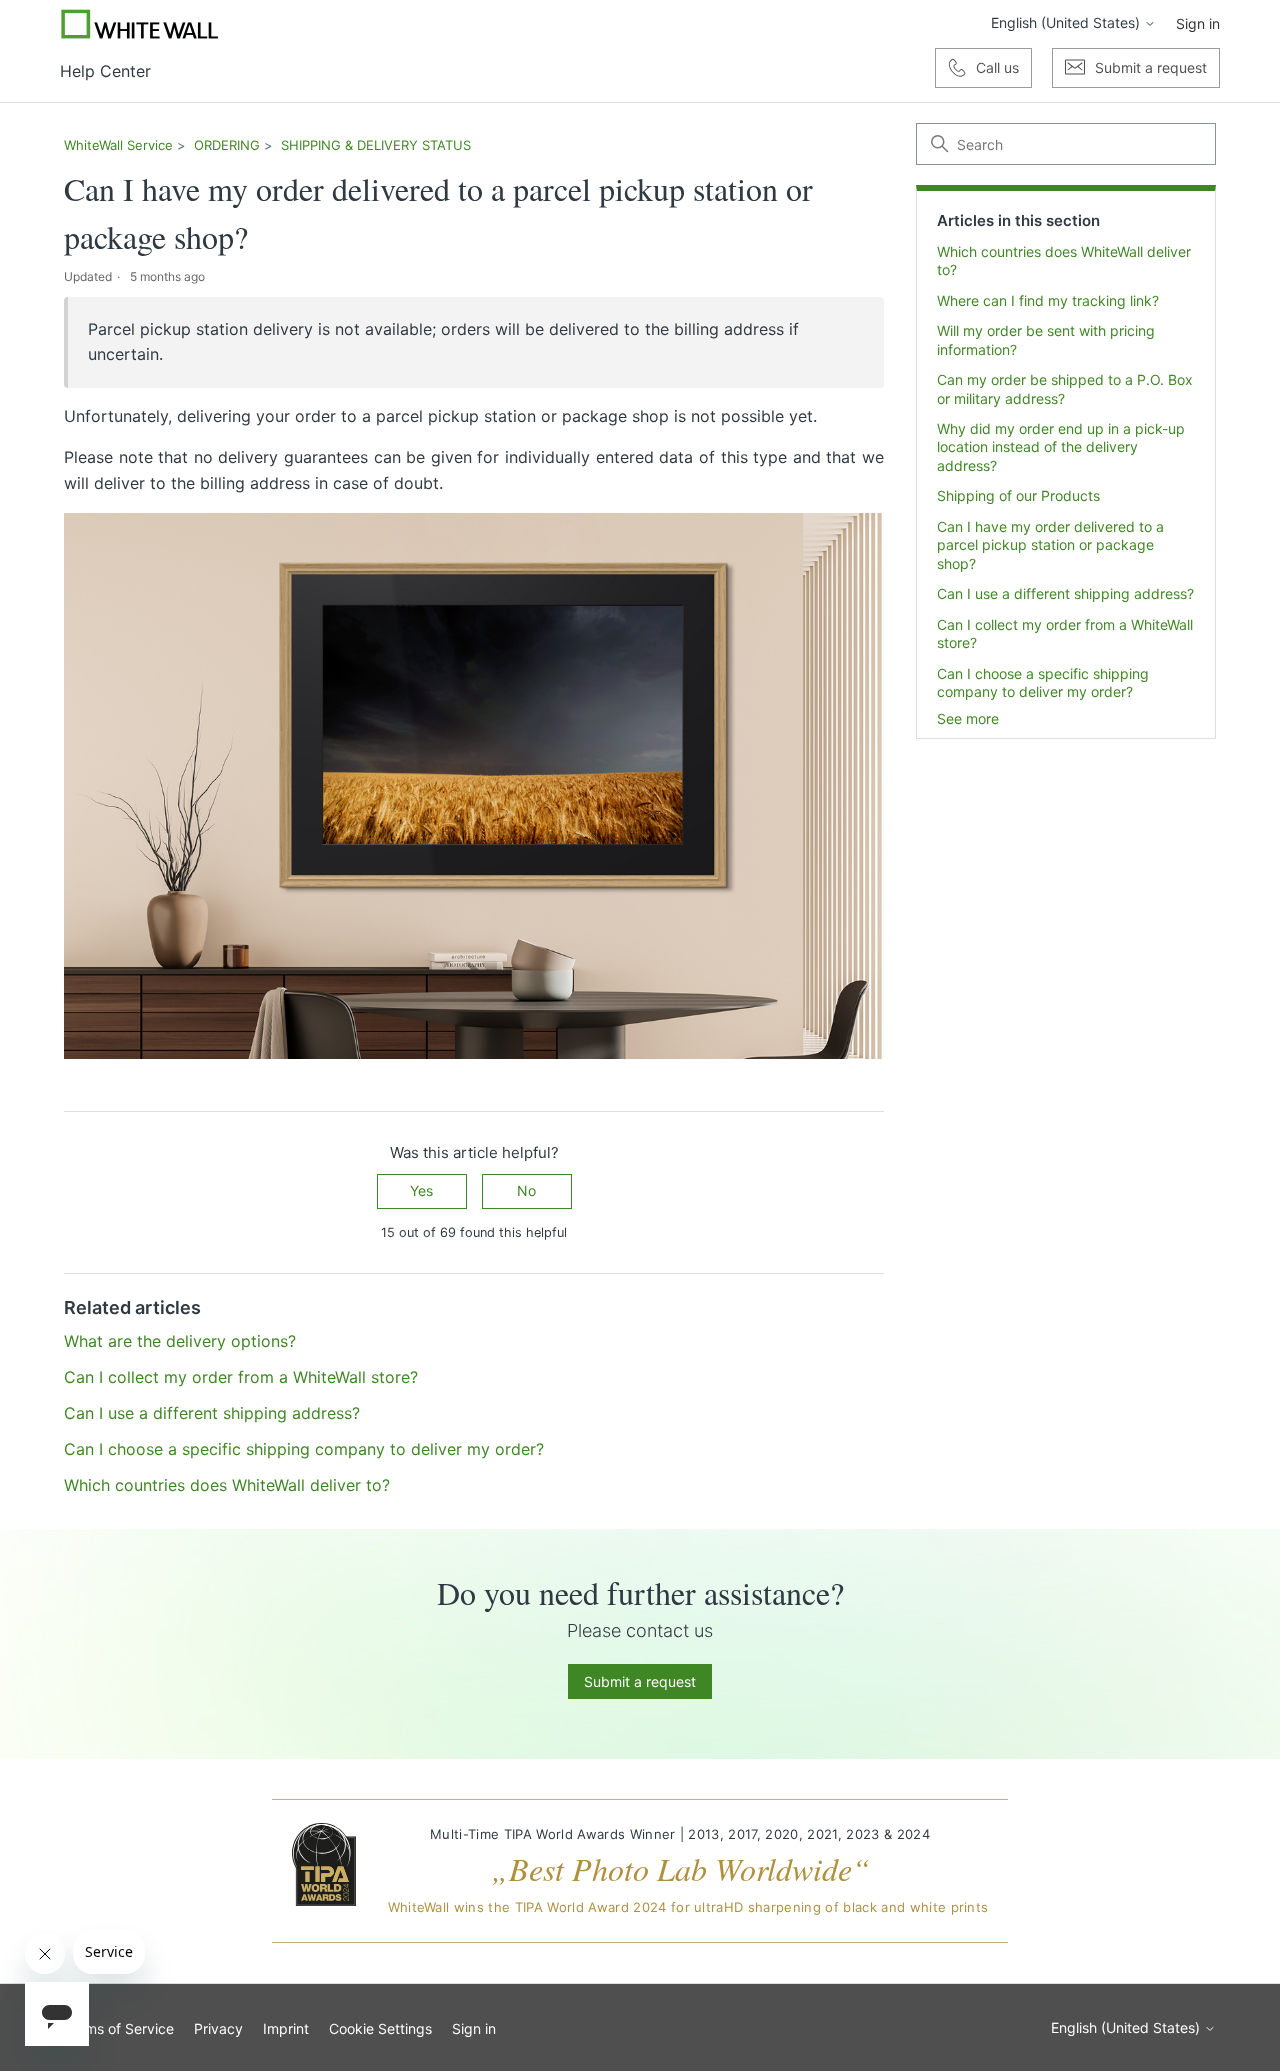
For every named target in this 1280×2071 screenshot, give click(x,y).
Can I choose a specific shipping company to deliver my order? (1043, 682)
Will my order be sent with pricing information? (1046, 339)
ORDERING (227, 145)
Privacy (218, 2028)
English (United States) (1067, 23)
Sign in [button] (1198, 23)
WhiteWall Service (118, 145)
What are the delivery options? (180, 1341)
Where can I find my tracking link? (1048, 300)
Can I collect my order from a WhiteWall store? (1065, 633)
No (526, 1190)
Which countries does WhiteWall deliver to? (1064, 260)
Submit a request (640, 1681)
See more (968, 718)
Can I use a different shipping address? (1065, 593)
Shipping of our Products (1018, 495)
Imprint (286, 2028)
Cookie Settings (380, 2028)
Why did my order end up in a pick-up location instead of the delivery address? (1061, 447)
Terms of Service (119, 2028)
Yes (421, 1190)
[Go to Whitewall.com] (140, 24)
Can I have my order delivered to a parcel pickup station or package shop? (1050, 545)
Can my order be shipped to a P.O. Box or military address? (1065, 388)
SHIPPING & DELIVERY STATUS (376, 145)
